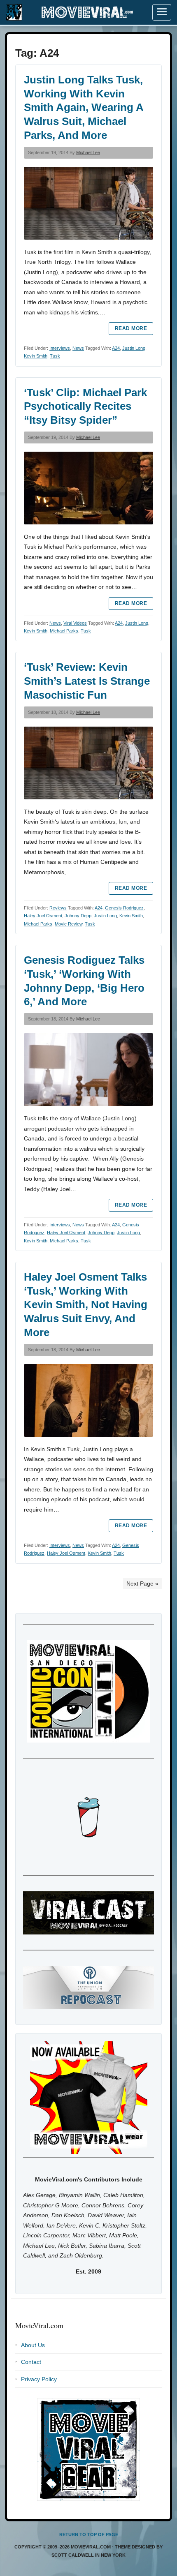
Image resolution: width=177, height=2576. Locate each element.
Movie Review (69, 924)
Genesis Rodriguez (124, 908)
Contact (31, 2362)
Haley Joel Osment (43, 916)
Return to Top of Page (89, 2534)
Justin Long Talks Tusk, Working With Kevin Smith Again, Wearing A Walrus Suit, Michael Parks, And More (84, 107)
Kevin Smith (36, 356)
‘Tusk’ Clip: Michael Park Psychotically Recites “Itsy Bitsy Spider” (85, 406)
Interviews (60, 348)
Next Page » (142, 1583)
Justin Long (134, 348)
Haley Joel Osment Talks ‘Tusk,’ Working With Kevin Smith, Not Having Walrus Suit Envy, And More (86, 1305)
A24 (116, 348)
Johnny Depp (78, 916)
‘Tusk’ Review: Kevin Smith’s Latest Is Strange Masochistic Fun (87, 681)
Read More (131, 328)
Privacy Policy (39, 2379)
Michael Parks (64, 631)
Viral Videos (75, 623)
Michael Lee (88, 152)
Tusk (55, 356)
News (78, 348)
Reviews (58, 908)
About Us (33, 2345)
